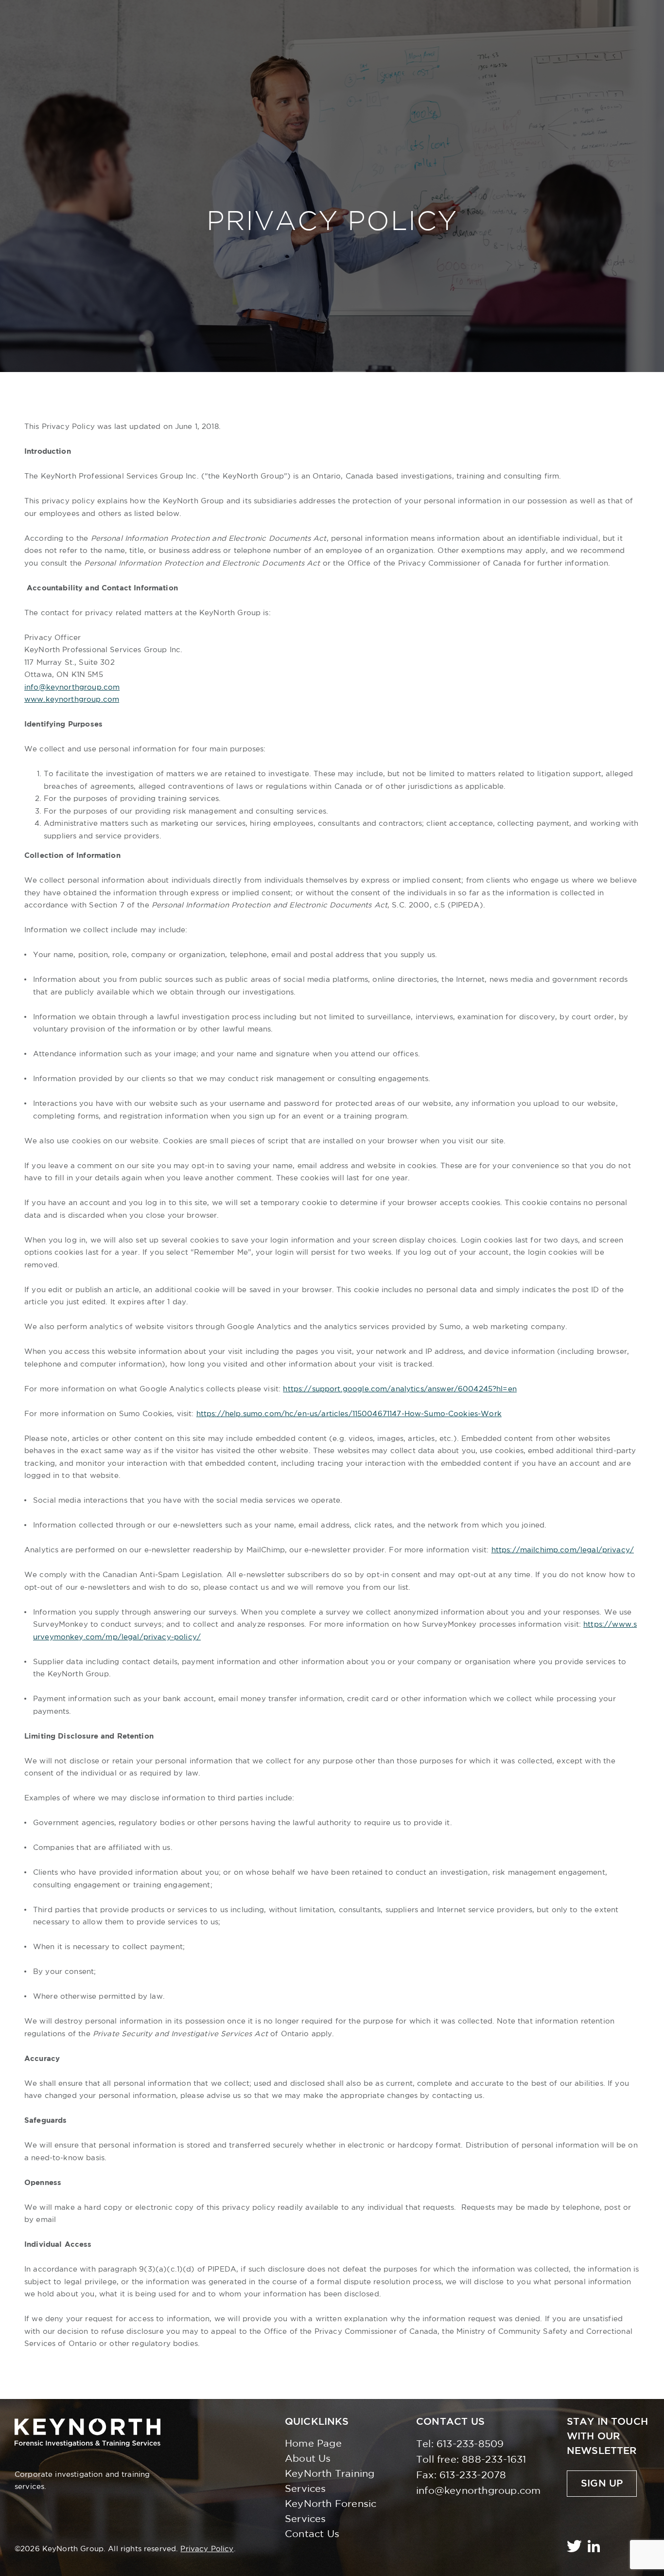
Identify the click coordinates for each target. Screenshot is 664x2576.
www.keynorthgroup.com (72, 700)
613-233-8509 (470, 2444)
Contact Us (312, 2534)
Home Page (313, 2444)
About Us (308, 2459)
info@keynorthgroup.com (72, 687)
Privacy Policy (207, 2549)
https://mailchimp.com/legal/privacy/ (563, 1550)
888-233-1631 (494, 2460)
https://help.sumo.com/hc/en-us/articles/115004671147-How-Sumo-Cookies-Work (349, 1414)
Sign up (602, 2484)
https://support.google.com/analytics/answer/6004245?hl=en (400, 1389)
